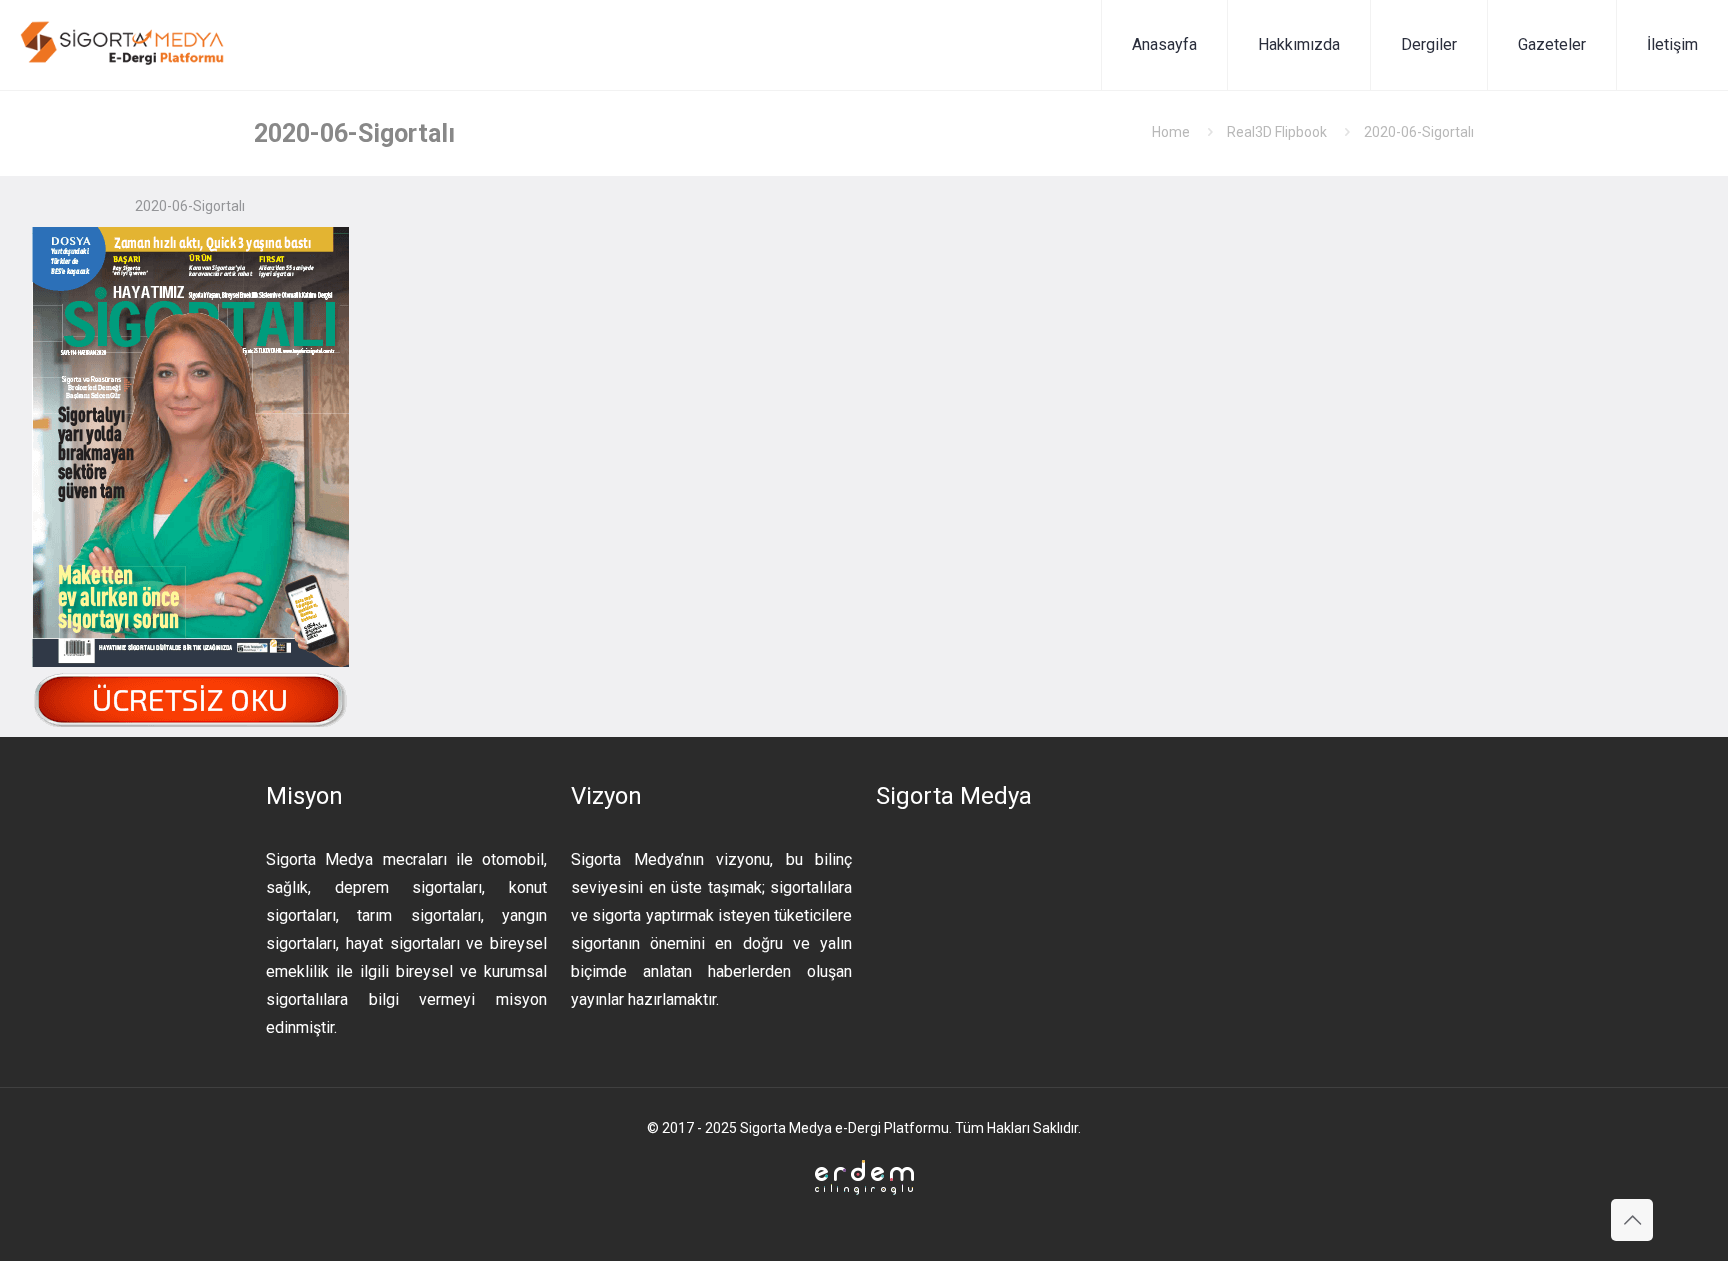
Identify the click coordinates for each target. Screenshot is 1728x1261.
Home (1171, 132)
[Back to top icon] (1632, 1220)
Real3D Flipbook (1277, 132)
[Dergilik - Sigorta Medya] (124, 45)
